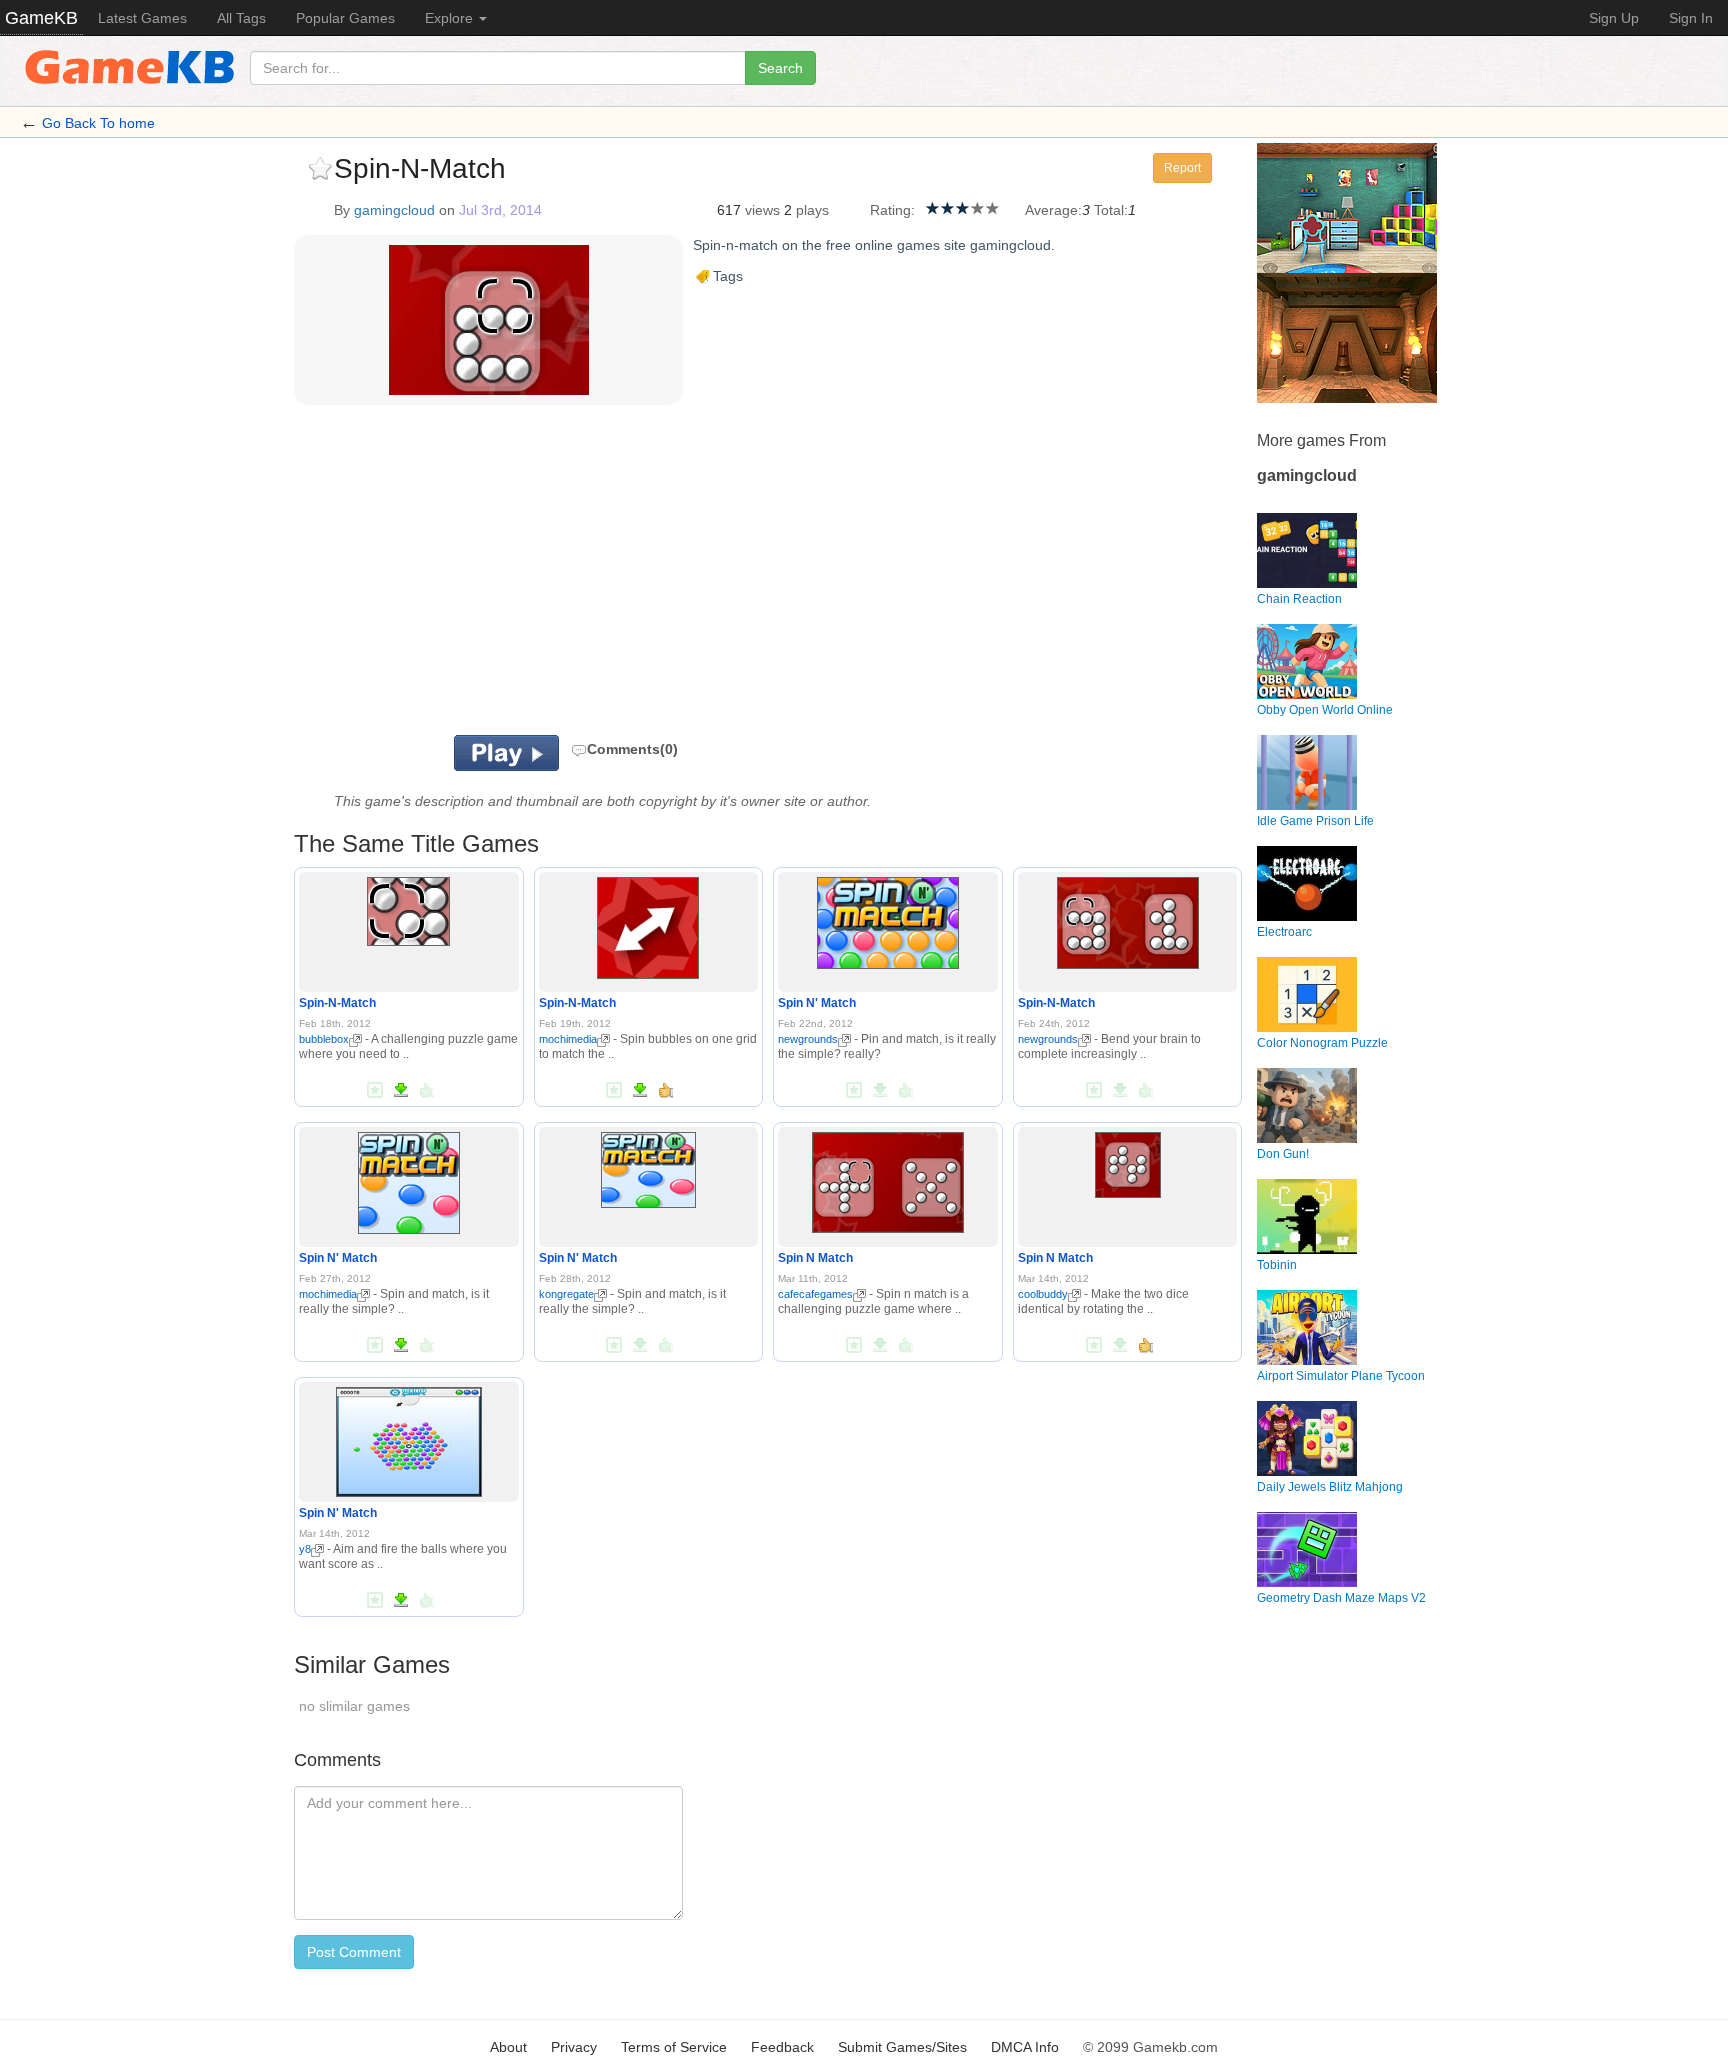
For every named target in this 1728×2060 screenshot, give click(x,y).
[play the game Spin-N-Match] (408, 908)
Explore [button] (451, 18)
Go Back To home (98, 123)
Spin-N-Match (337, 1003)
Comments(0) (632, 749)
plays (812, 210)
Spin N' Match (817, 1003)
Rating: (892, 210)
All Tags (241, 18)
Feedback (782, 2047)
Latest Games (142, 18)
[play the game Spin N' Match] (888, 920)
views (762, 210)
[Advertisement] (542, 575)
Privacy (574, 2047)
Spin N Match (815, 1258)
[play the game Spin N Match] (888, 1179)
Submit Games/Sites (902, 2047)
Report (1182, 168)
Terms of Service (674, 2047)
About (508, 2047)
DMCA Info (1025, 2047)
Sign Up (1614, 18)
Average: (1053, 210)
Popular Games (345, 18)
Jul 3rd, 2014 (500, 210)
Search (780, 68)
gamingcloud (394, 210)
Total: (1111, 210)
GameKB (41, 18)
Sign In (1691, 18)
